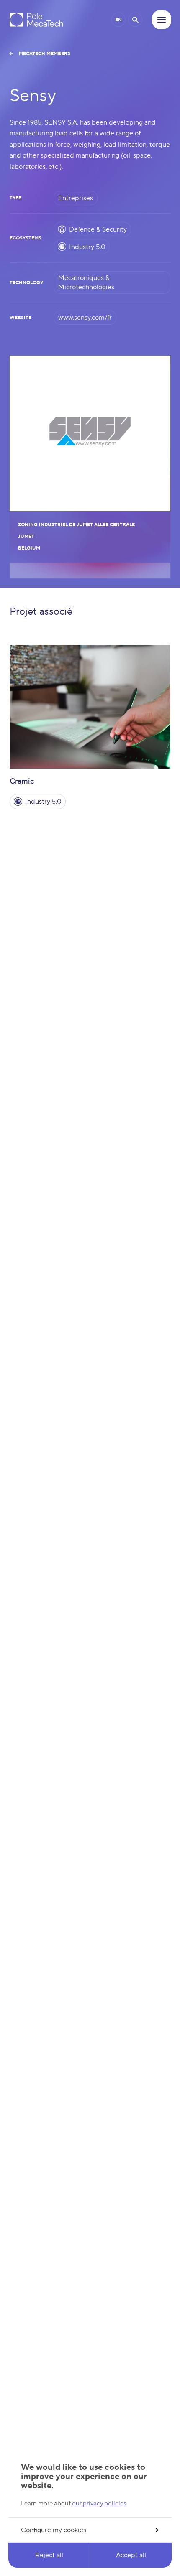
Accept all (131, 2555)
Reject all (49, 2555)
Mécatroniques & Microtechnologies (86, 283)
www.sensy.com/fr (85, 318)
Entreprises (76, 198)
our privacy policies (99, 2503)
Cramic (22, 781)
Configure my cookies (54, 2530)
